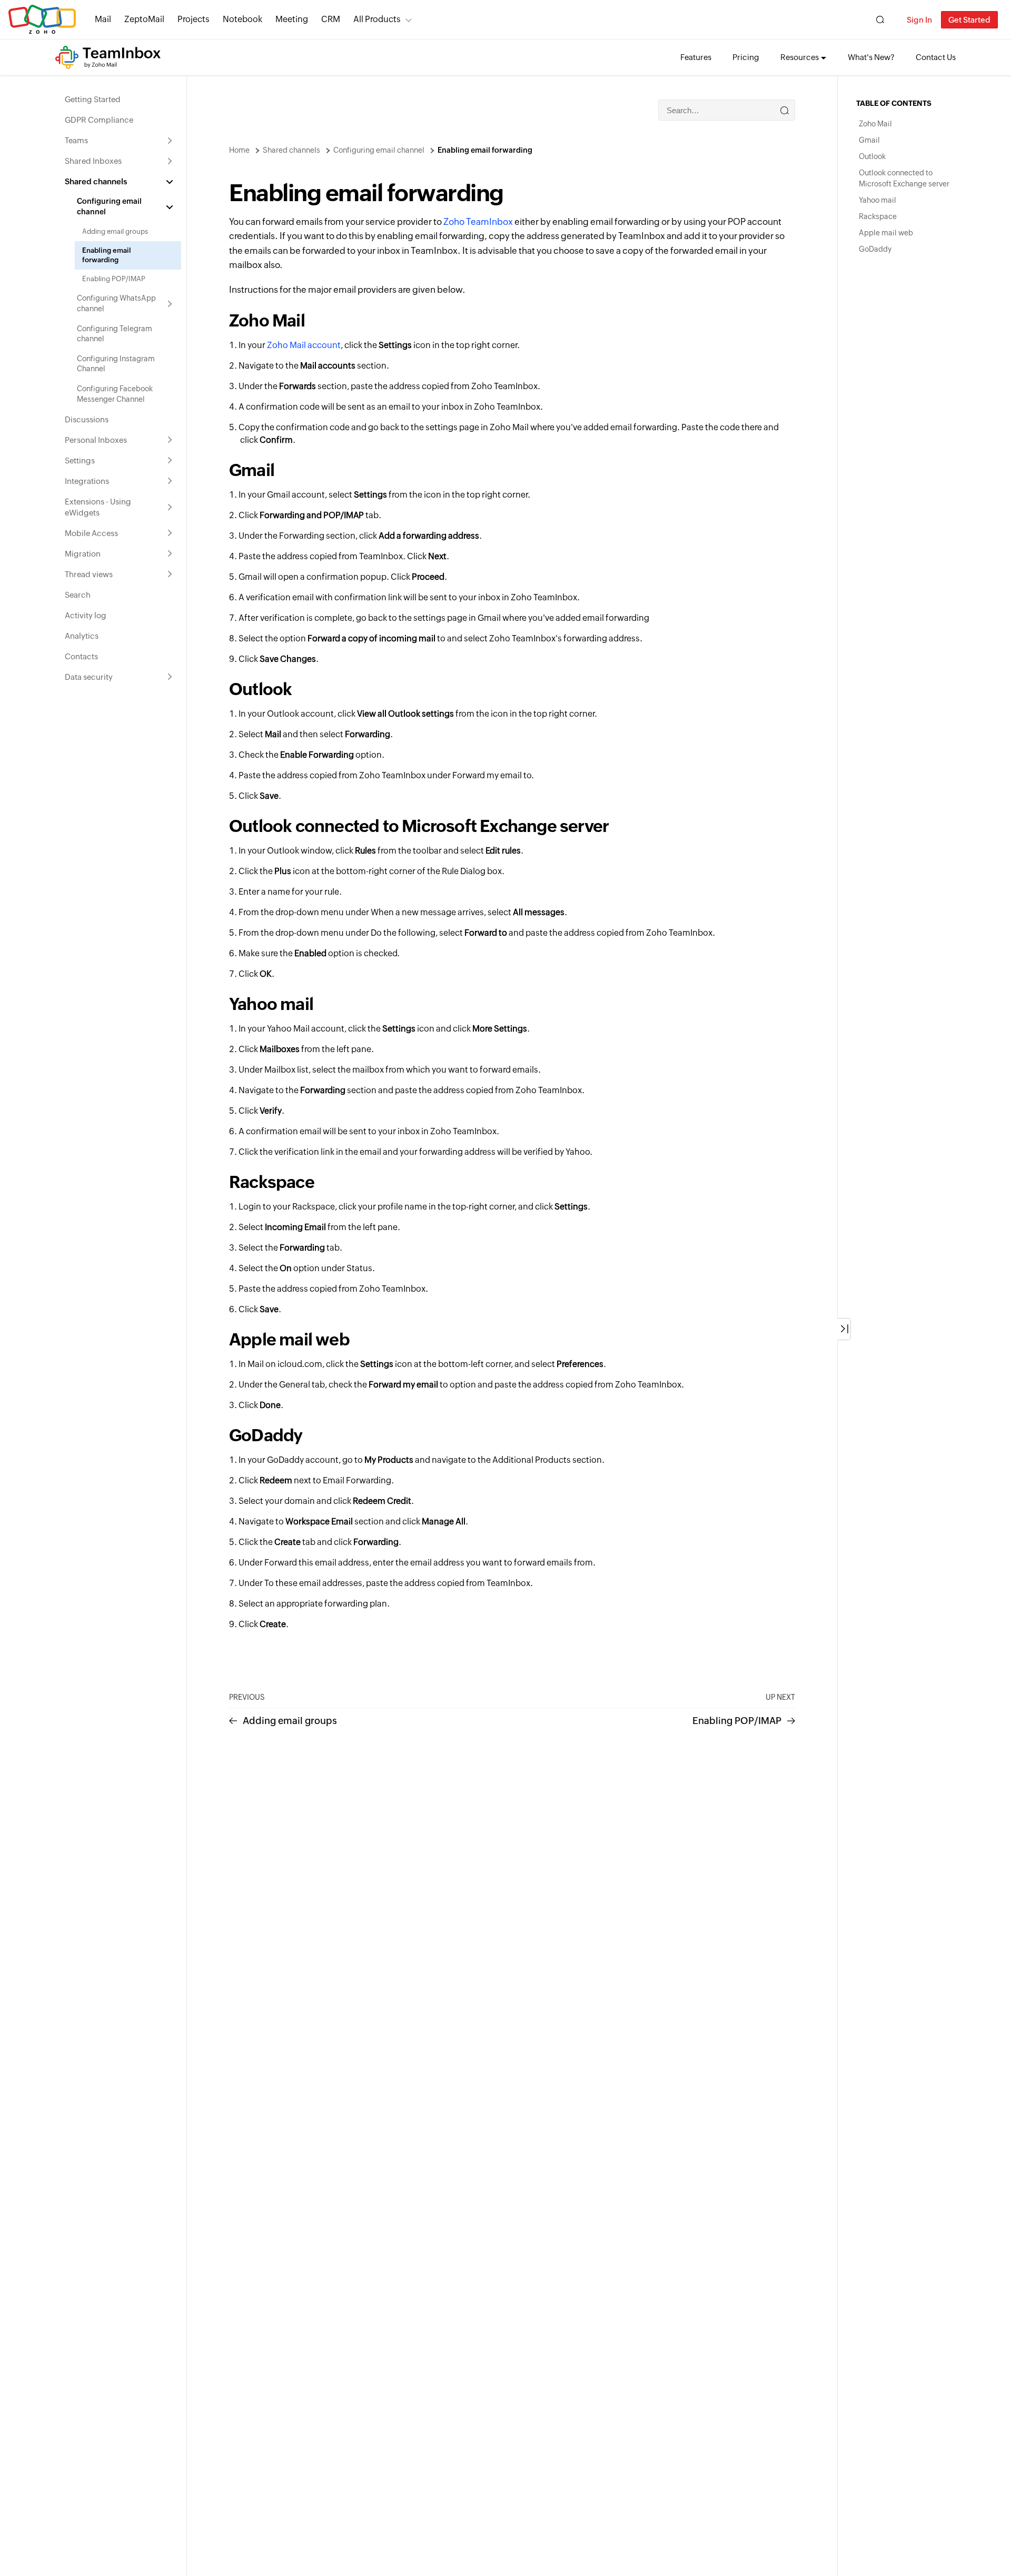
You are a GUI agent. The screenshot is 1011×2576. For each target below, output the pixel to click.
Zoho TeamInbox (478, 222)
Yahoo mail (878, 200)
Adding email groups (290, 1721)
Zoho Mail (267, 320)
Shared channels (291, 150)
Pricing (746, 57)
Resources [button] (800, 57)
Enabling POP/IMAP (737, 1721)
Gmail (869, 140)
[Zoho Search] (880, 20)
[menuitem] (119, 99)
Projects (194, 19)
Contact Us (936, 57)
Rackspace (878, 216)
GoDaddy (875, 249)
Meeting (292, 19)
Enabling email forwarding (485, 150)
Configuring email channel (379, 150)
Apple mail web (886, 233)
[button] (844, 1329)
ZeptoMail (144, 19)
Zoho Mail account (304, 345)
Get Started (969, 20)
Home (239, 150)
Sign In (919, 20)
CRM (331, 19)
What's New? (871, 57)
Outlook (872, 156)
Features (696, 57)
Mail (103, 19)
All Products (377, 19)
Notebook (242, 19)
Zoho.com (42, 20)
